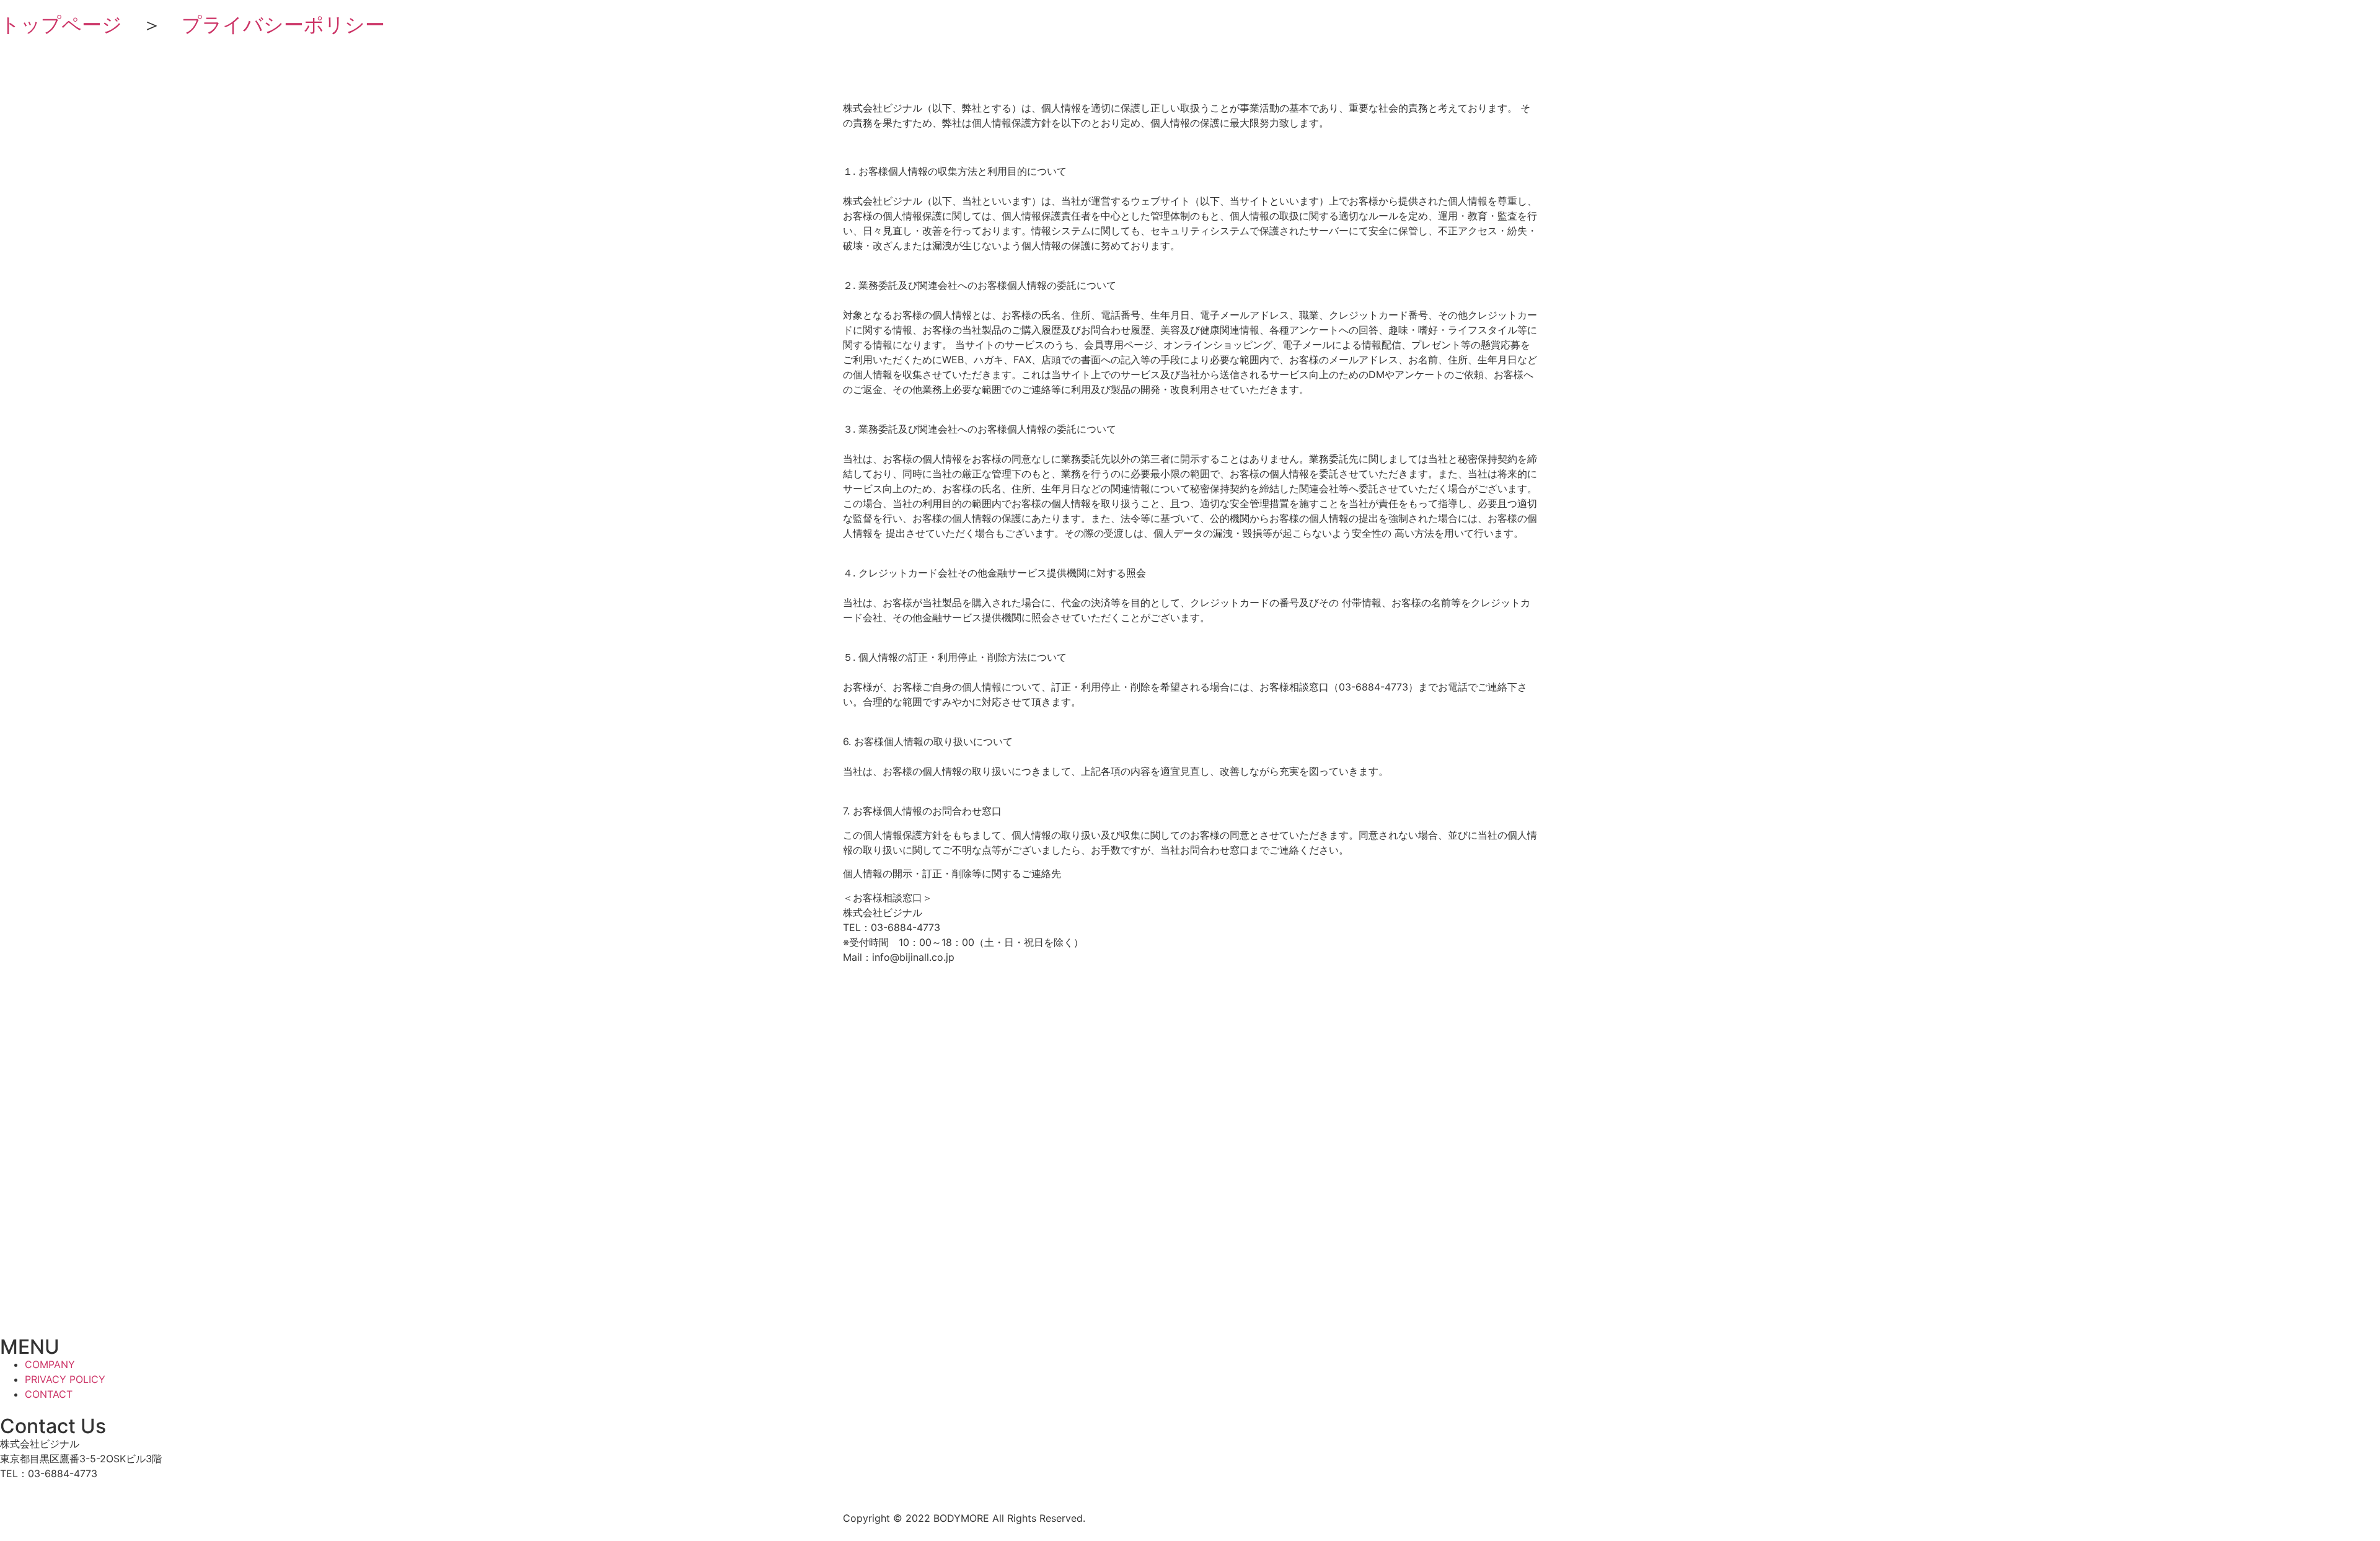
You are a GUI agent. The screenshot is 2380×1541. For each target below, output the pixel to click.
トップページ (61, 24)
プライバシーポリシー (283, 24)
